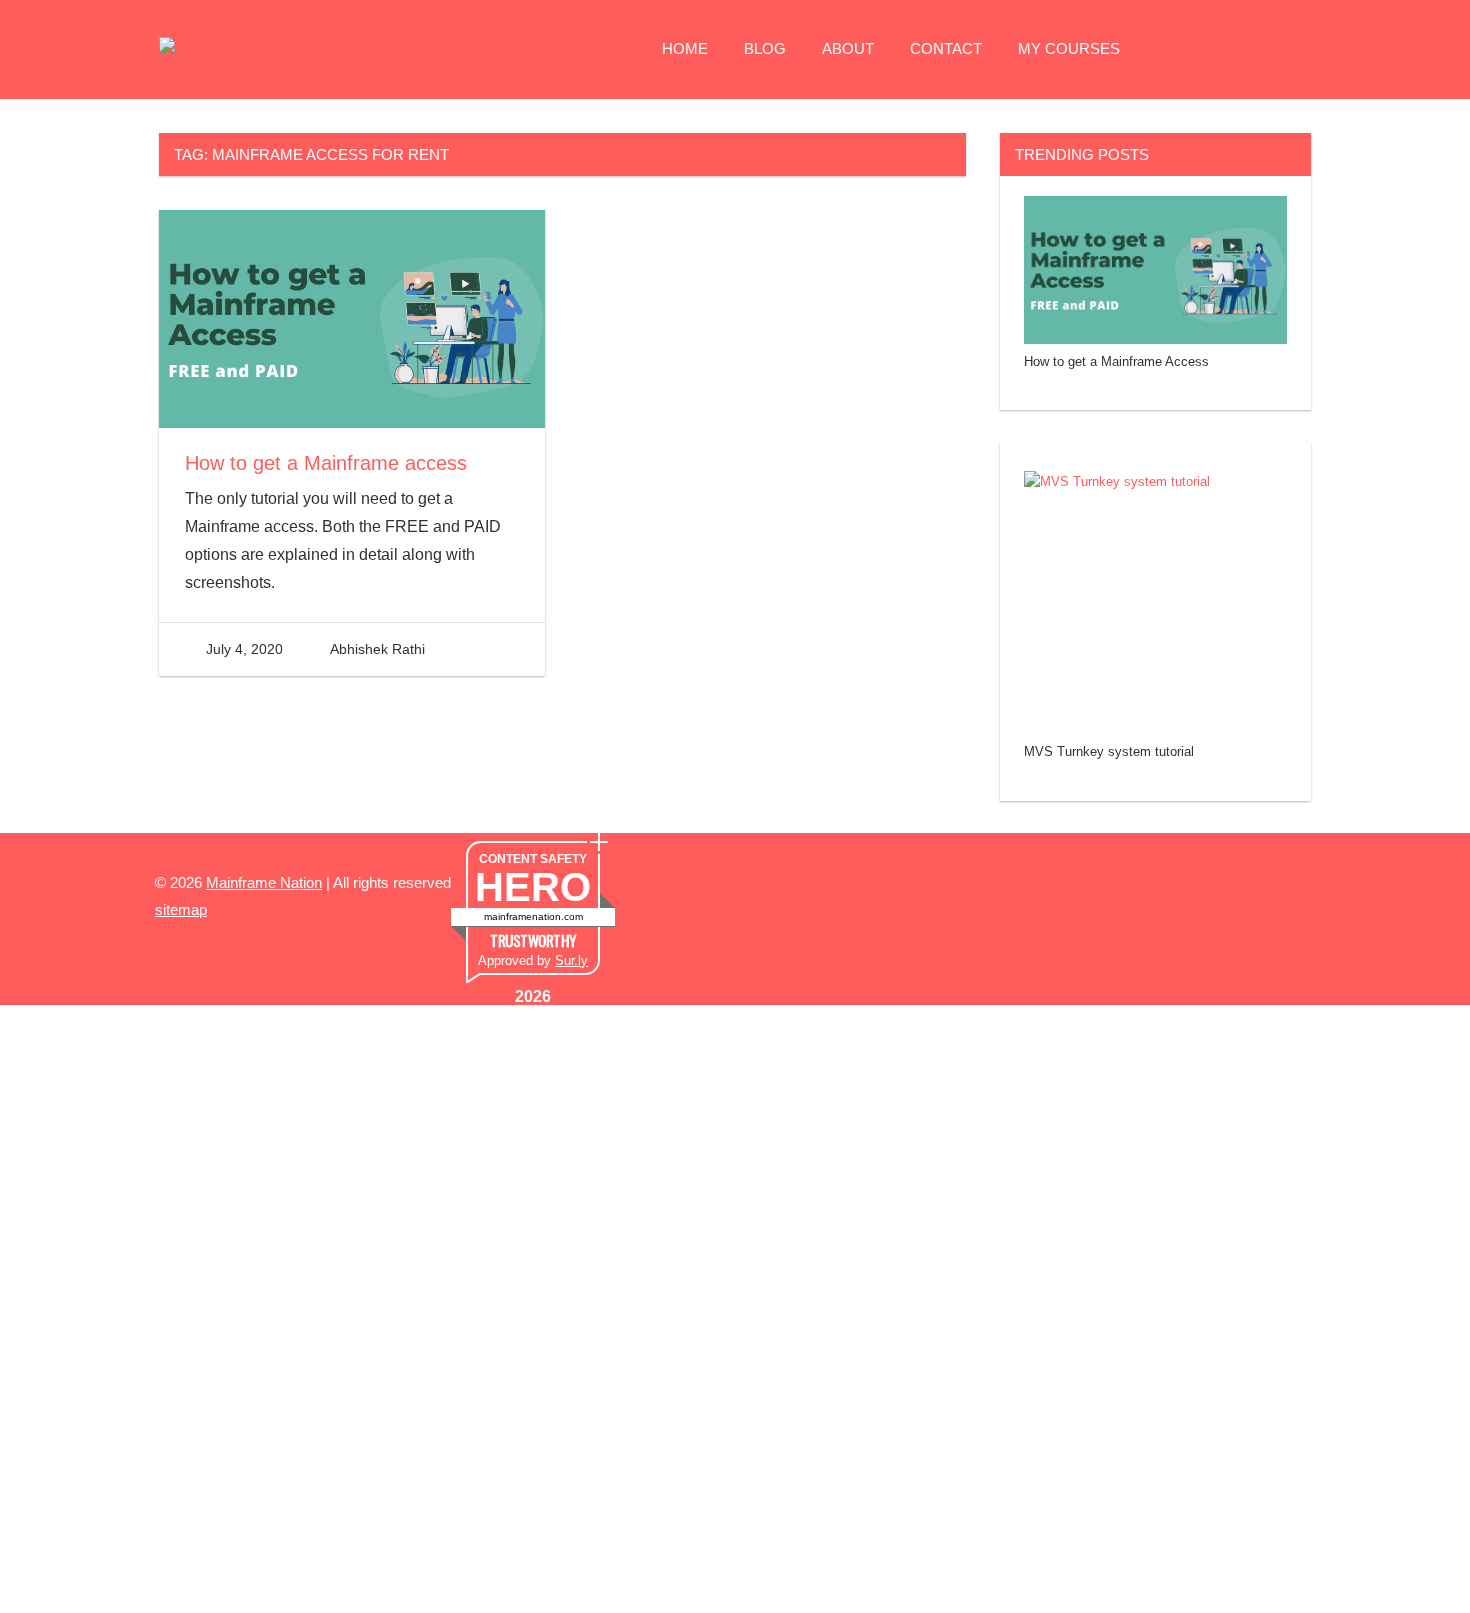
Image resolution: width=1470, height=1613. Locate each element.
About (848, 48)
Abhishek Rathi (377, 649)
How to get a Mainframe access (326, 463)
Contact (946, 48)
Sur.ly (571, 960)
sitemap (181, 909)
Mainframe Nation (264, 882)
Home (685, 48)
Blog (765, 48)
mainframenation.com (533, 916)
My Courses (1069, 48)
